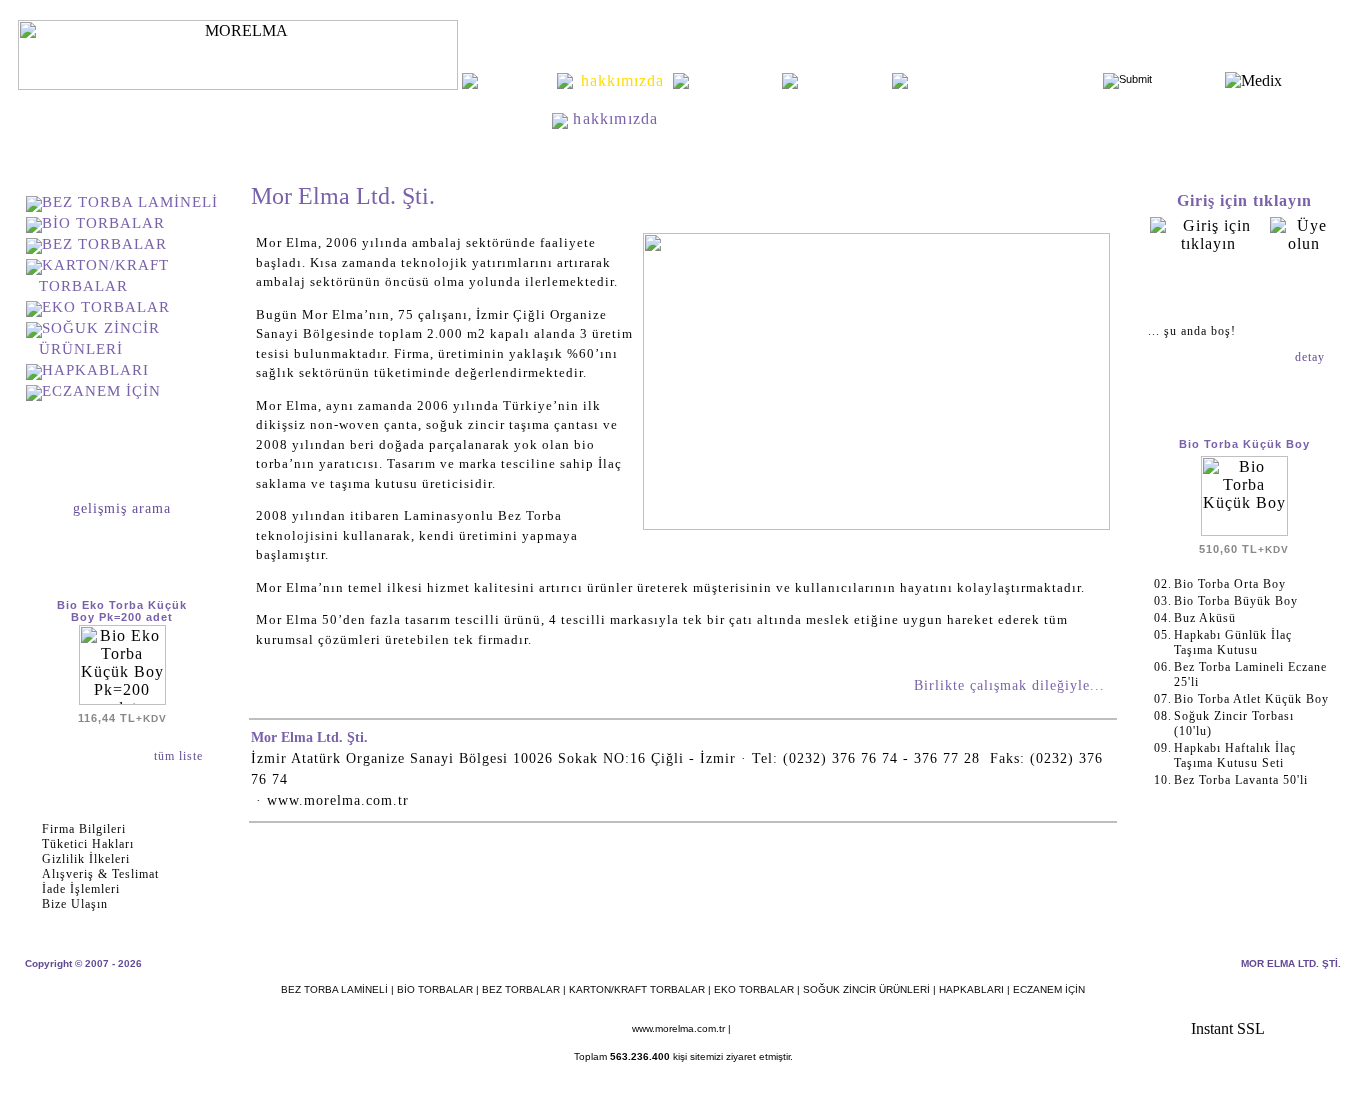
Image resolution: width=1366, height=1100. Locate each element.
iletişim (845, 80)
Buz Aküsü (1205, 618)
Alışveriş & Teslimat (100, 874)
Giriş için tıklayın (1244, 200)
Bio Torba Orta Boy (1230, 584)
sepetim (1244, 288)
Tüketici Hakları (88, 844)
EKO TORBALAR (106, 307)
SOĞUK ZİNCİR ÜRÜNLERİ (866, 989)
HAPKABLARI (95, 370)
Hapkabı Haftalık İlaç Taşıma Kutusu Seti (1235, 755)
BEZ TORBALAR (104, 244)
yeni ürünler (736, 80)
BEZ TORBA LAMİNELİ (130, 202)
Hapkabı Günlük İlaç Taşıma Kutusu (1233, 642)
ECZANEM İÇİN (101, 391)
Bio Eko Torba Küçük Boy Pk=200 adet (122, 611)
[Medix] (1253, 80)
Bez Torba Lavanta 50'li (1241, 780)
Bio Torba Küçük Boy (1244, 444)
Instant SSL (1228, 1028)
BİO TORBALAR (103, 223)
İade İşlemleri (81, 889)
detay (1312, 357)
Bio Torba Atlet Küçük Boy (1251, 699)
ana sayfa (517, 80)
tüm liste (180, 756)
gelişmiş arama (122, 508)
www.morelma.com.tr (678, 1028)
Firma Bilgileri (84, 829)
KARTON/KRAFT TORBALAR (637, 989)
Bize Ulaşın (75, 904)
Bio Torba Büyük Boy (1236, 601)
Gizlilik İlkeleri (86, 859)
